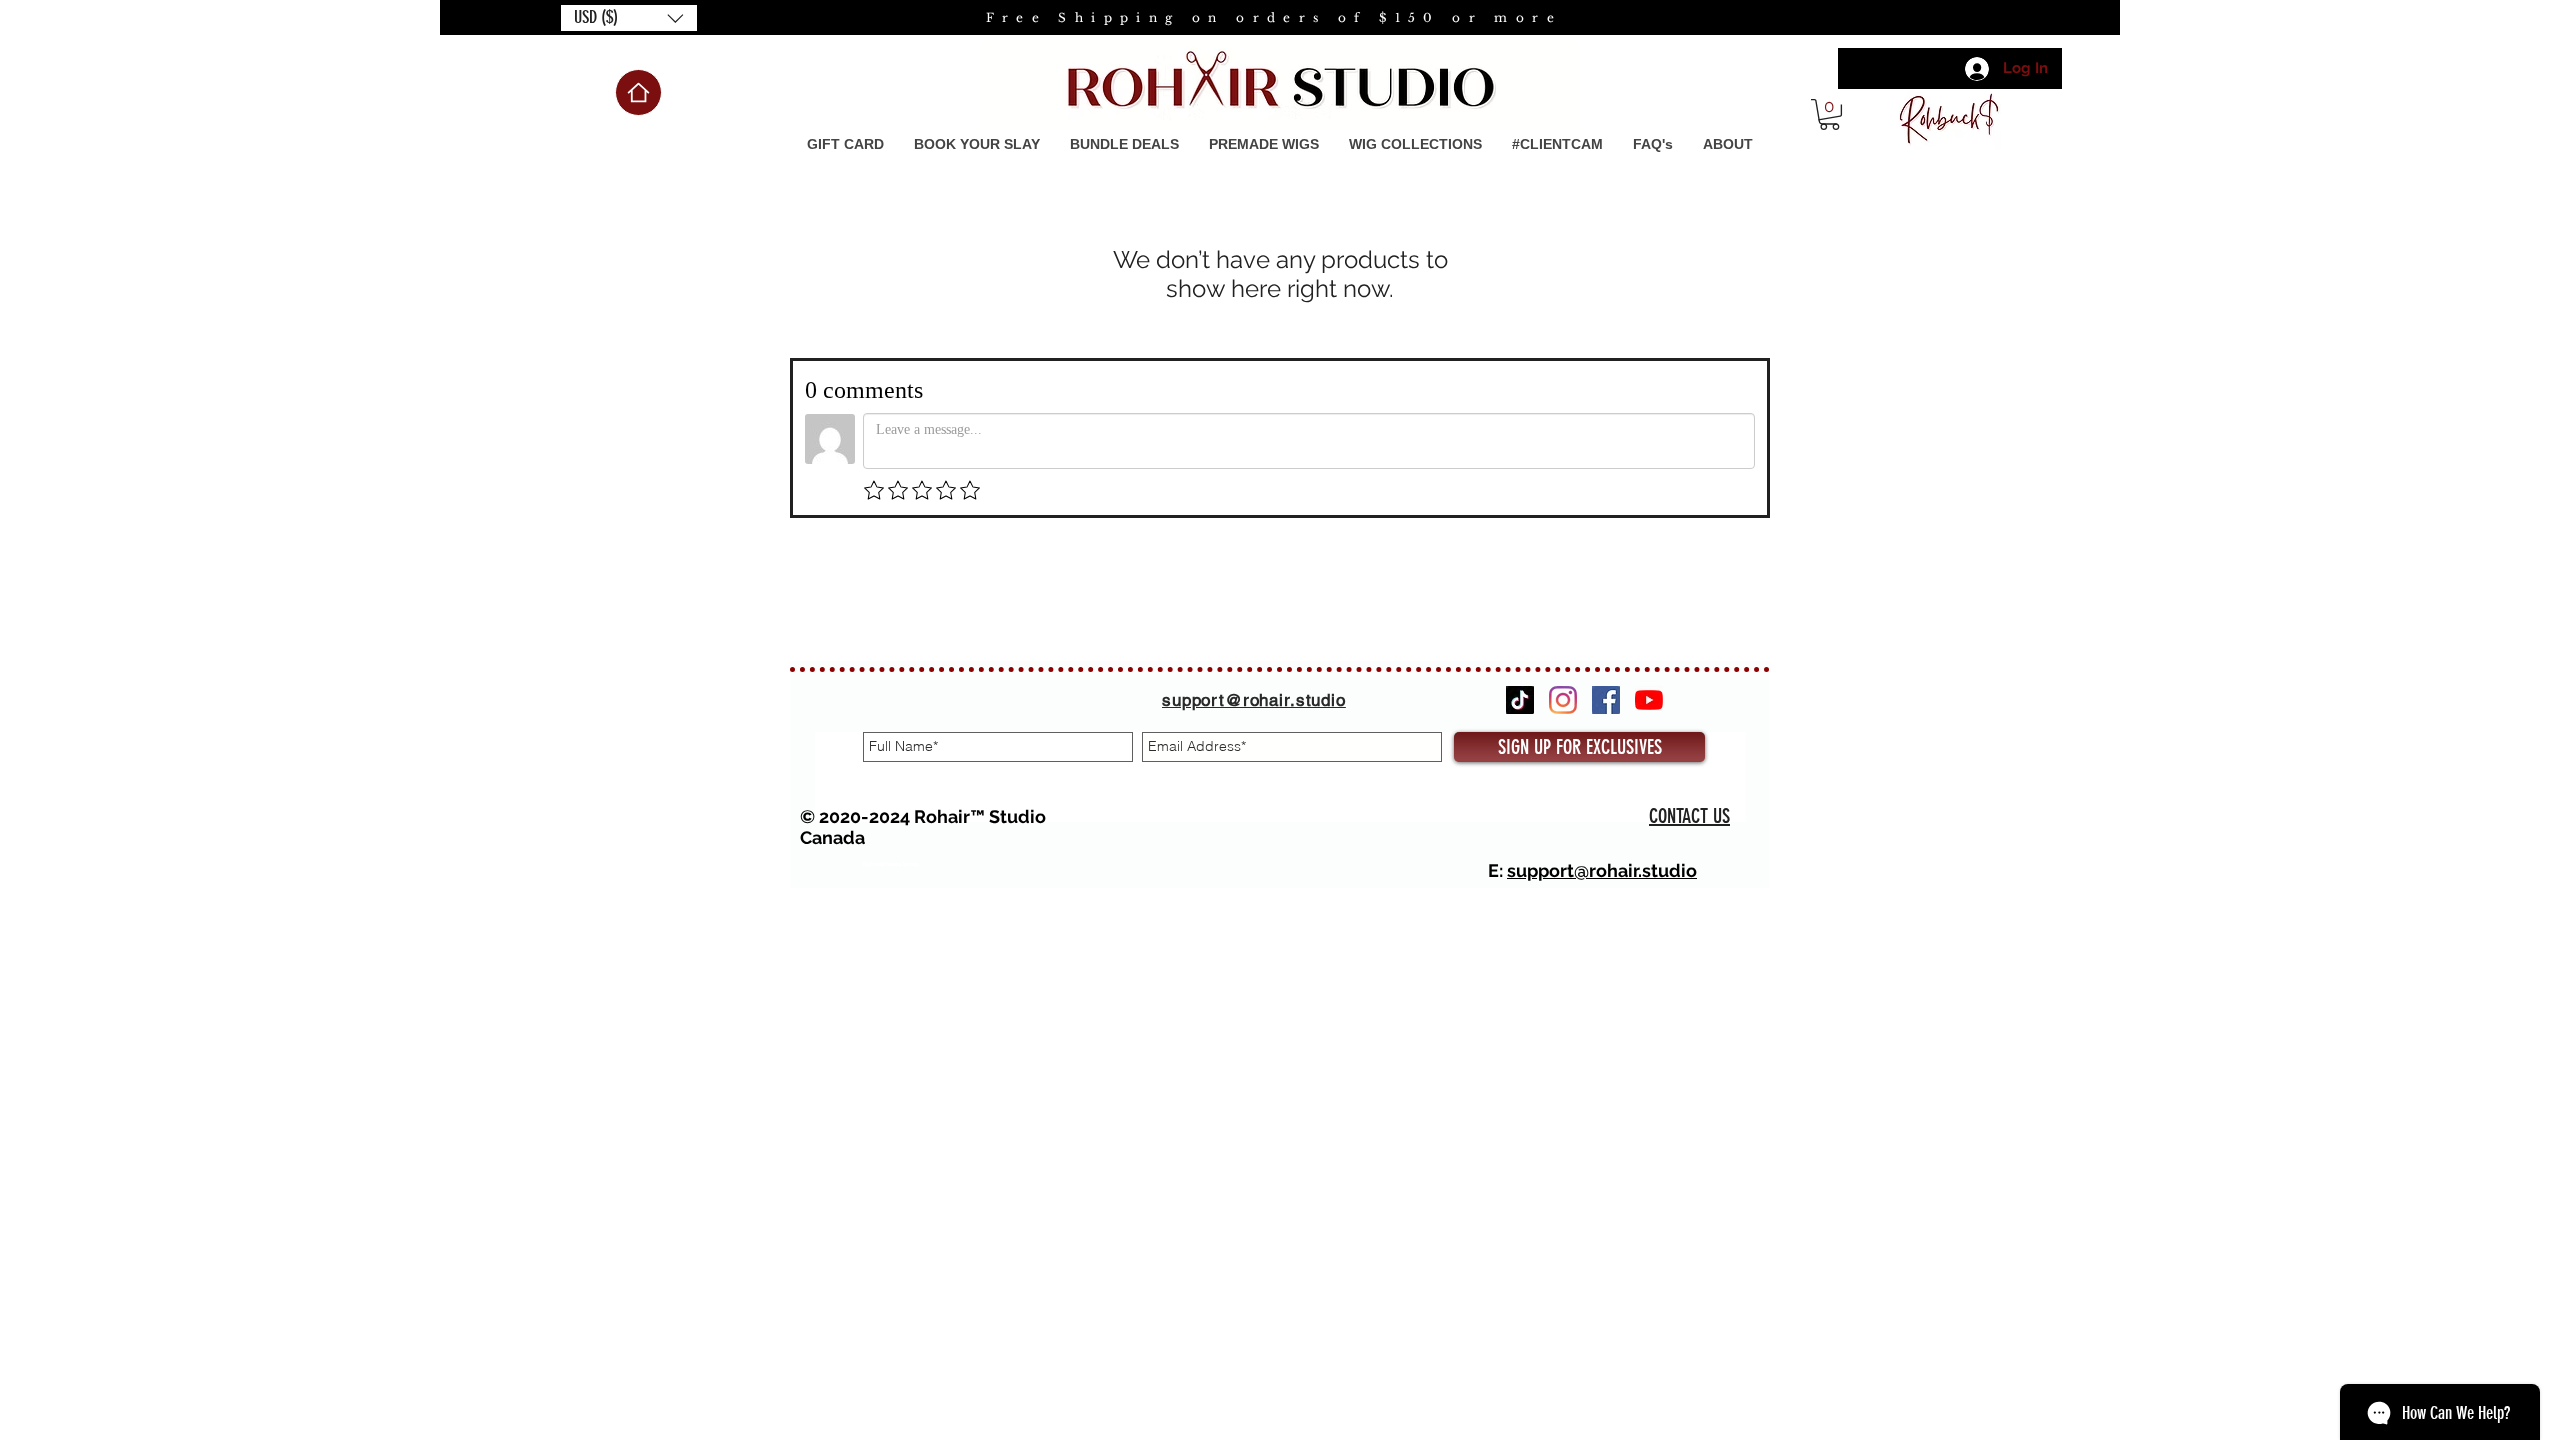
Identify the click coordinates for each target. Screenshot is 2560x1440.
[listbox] (629, 18)
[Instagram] (1563, 700)
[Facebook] (1606, 700)
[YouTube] (1649, 700)
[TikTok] (1520, 700)
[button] (629, 18)
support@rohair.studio (1602, 870)
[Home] (638, 92)
